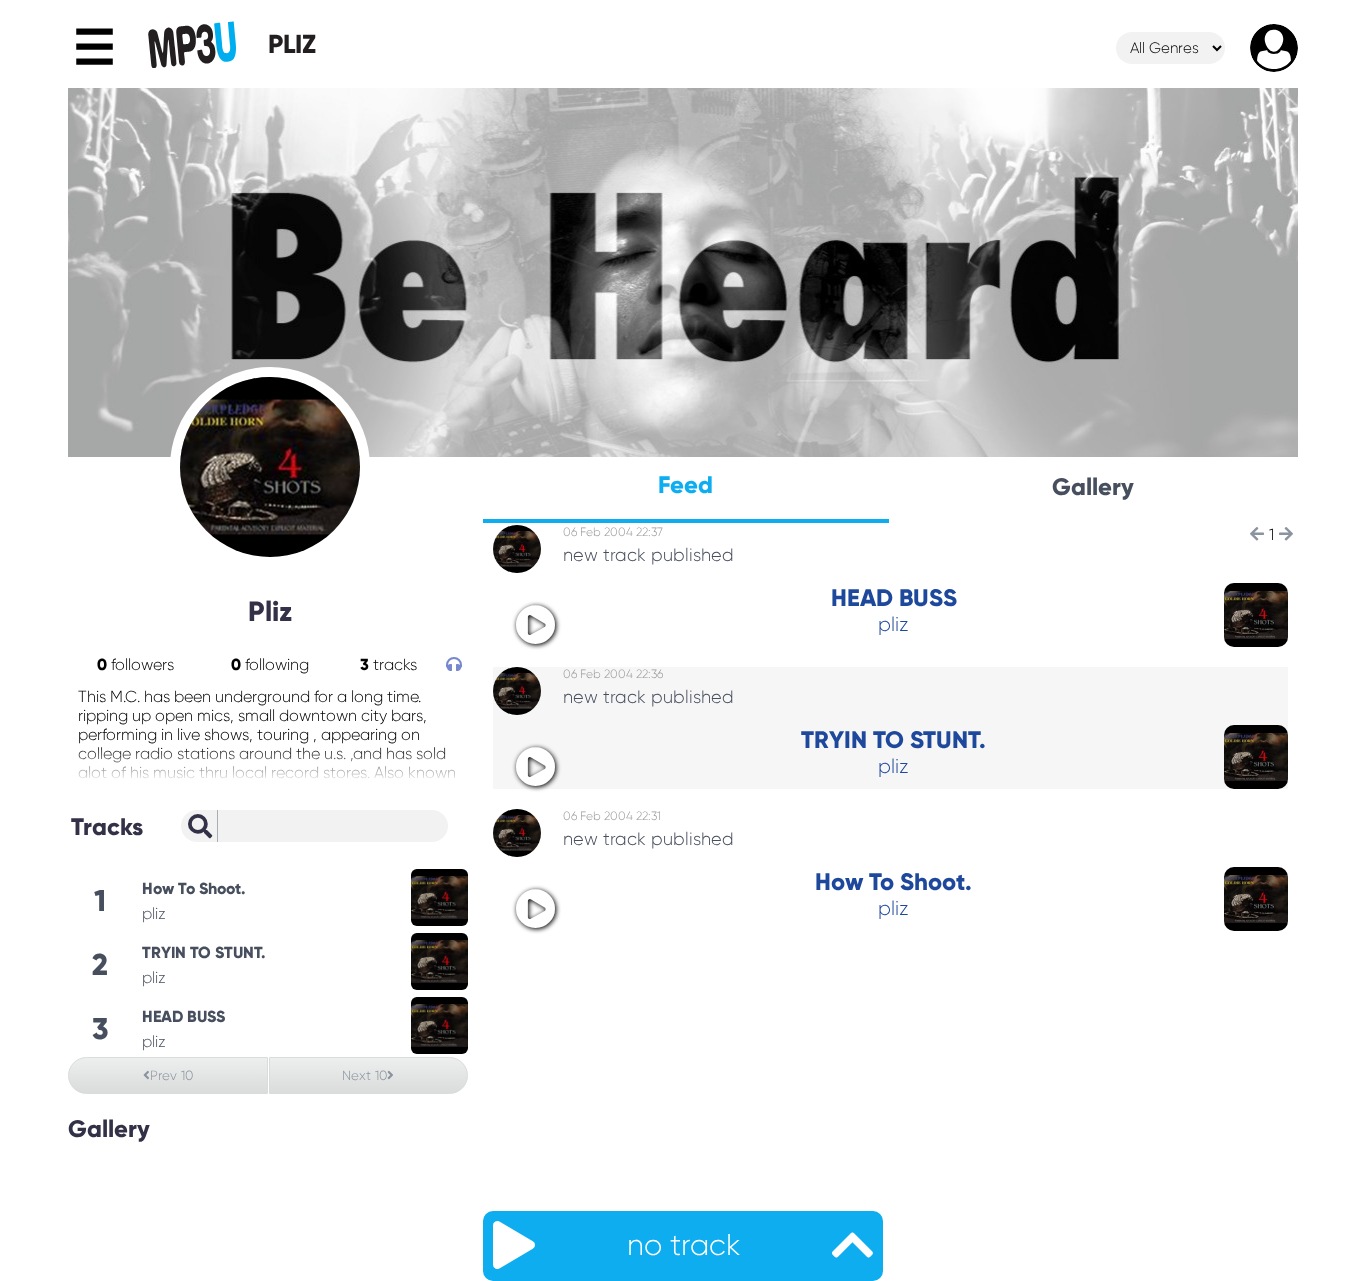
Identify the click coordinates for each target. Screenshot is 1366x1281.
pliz (893, 624)
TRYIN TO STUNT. (893, 739)
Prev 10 (171, 1075)
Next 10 (364, 1075)
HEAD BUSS (894, 597)
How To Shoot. (893, 881)
